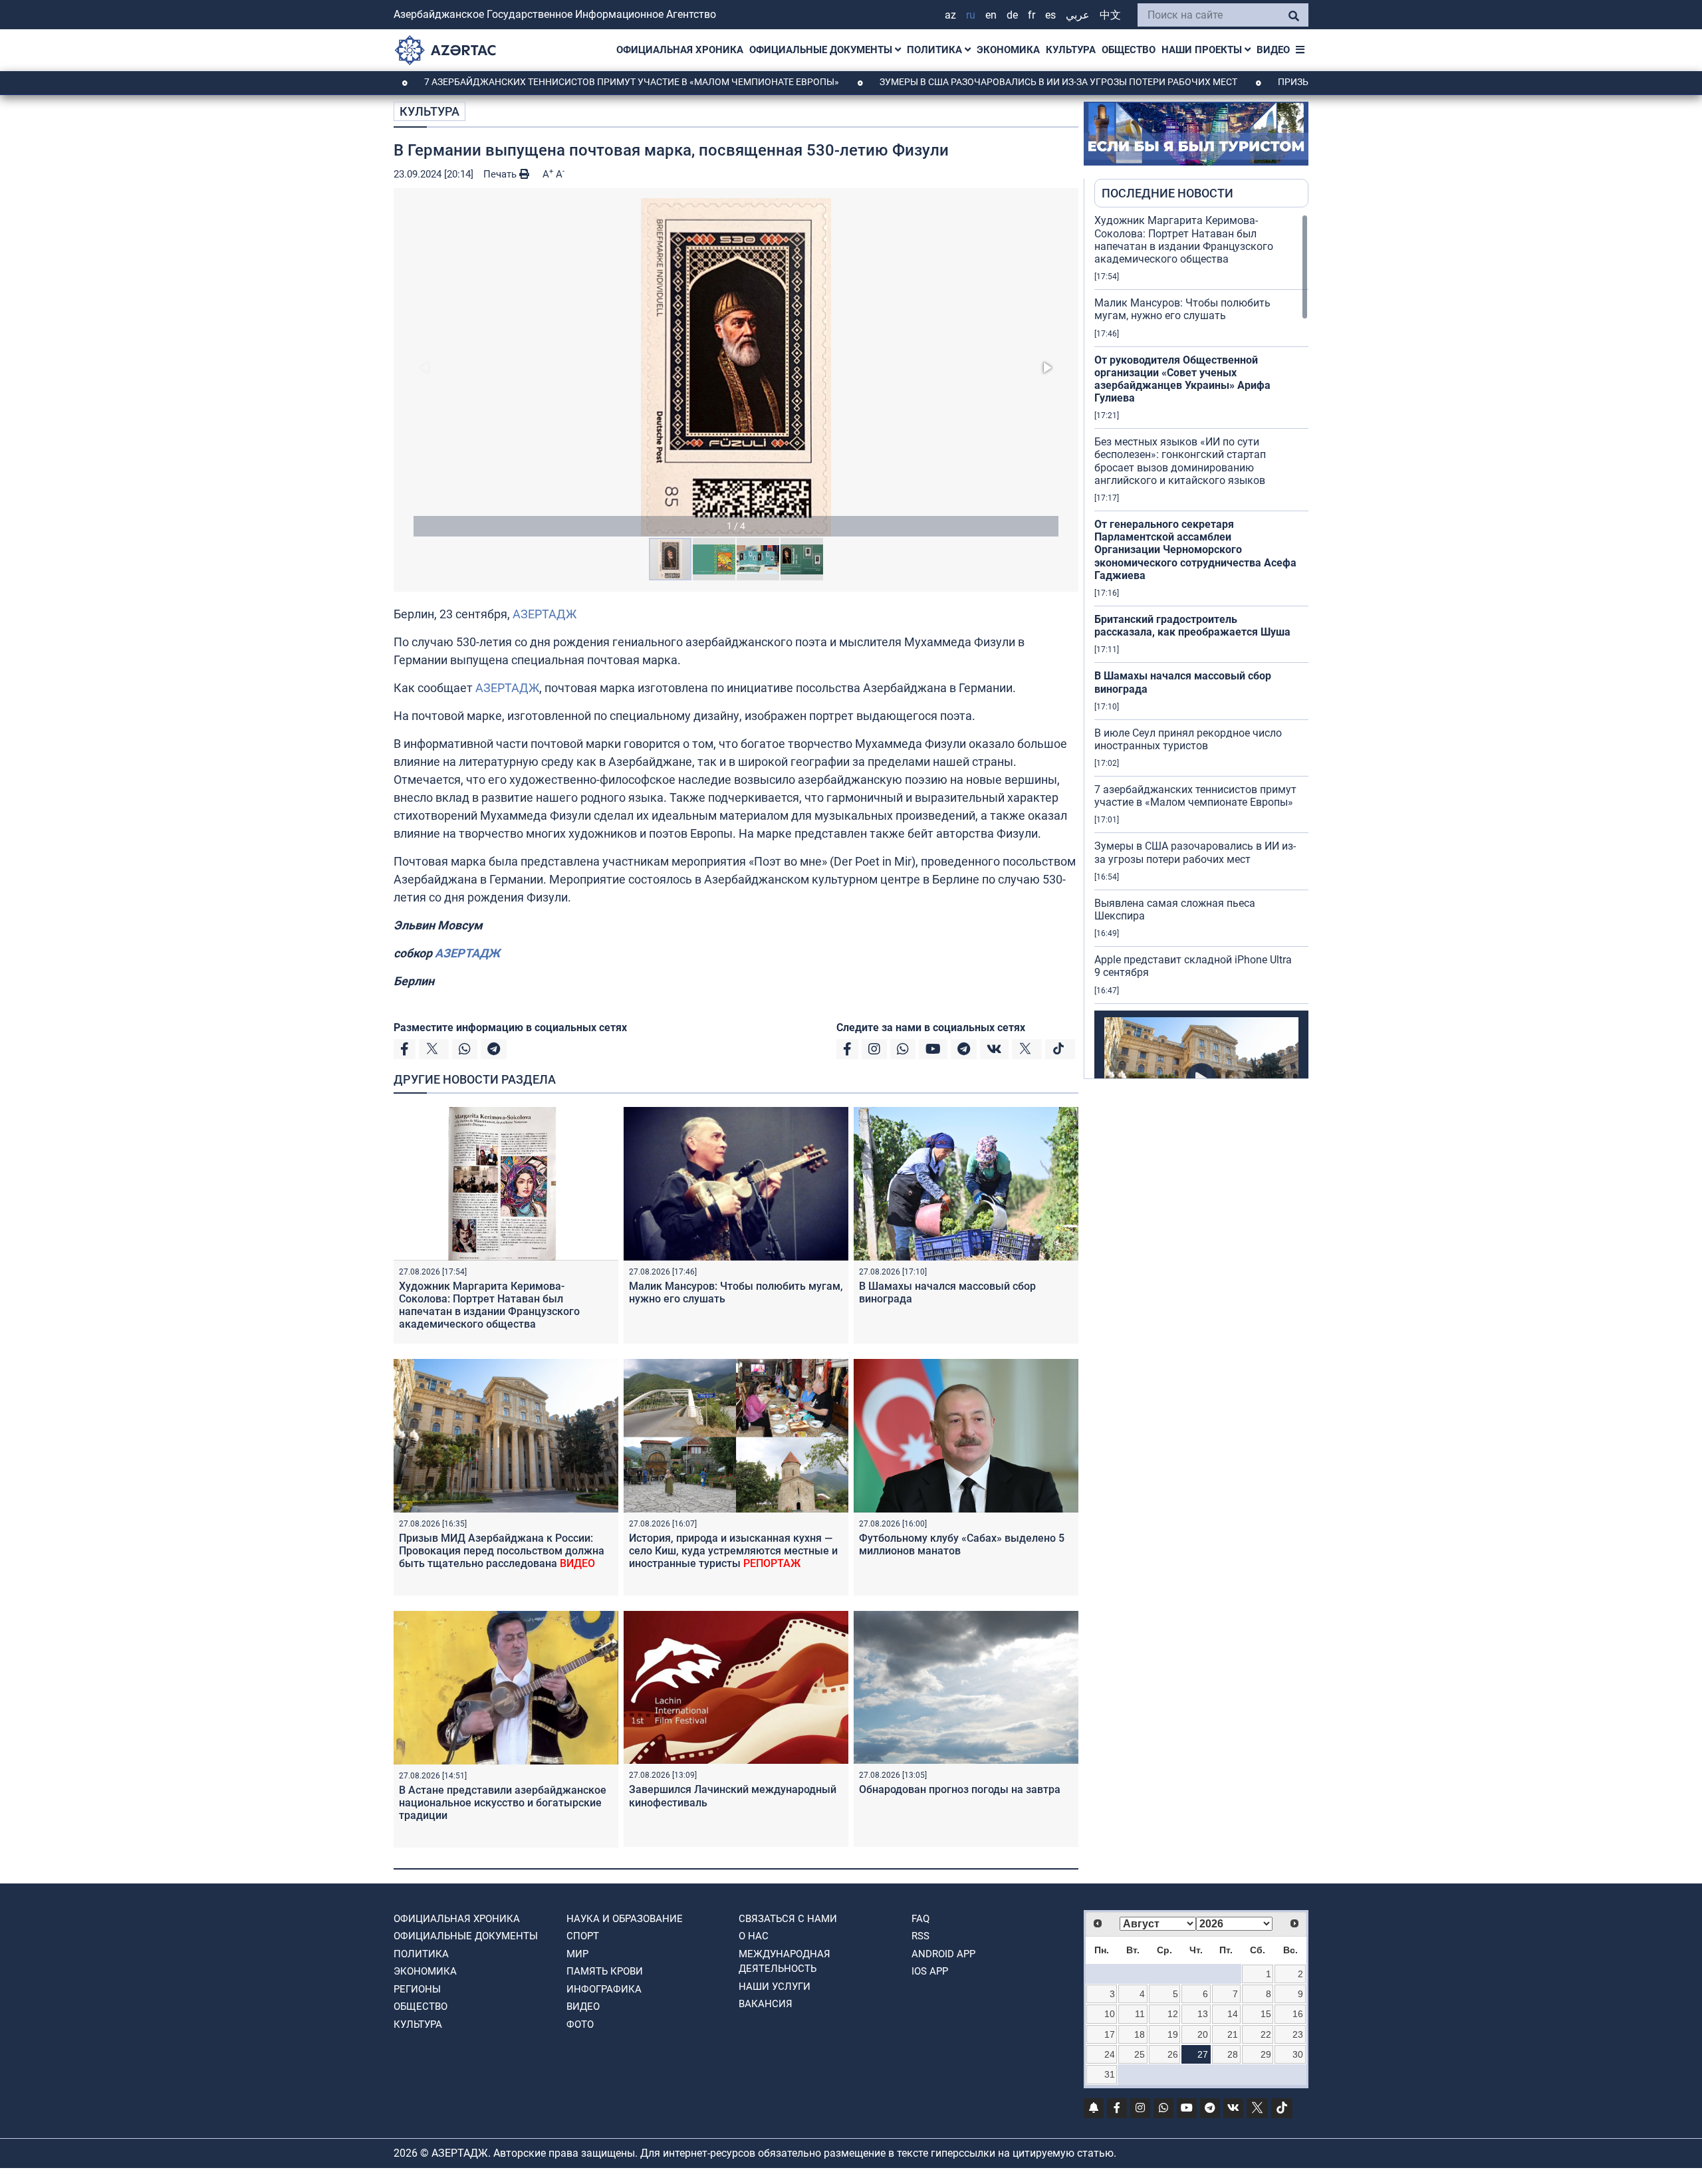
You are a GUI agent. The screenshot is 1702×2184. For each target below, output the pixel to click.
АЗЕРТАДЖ (545, 614)
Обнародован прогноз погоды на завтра (960, 1789)
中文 (1110, 15)
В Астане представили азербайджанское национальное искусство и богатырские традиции (503, 1803)
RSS (920, 1936)
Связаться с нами (788, 1919)
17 (1110, 2034)
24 (1110, 2054)
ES (1050, 15)
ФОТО (580, 2024)
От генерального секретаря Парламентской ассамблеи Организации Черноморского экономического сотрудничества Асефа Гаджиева (1195, 550)
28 (1233, 2054)
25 (1140, 2054)
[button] (736, 367)
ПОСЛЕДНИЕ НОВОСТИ (1167, 193)
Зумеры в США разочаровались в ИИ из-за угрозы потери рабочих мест (971, 82)
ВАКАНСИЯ (766, 2004)
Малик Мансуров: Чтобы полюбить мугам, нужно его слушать (1182, 309)
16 (1298, 2014)
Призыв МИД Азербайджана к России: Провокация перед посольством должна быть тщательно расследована (502, 1551)
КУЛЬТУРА (1071, 50)
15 (1266, 2014)
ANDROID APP (943, 1954)
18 (1140, 2034)
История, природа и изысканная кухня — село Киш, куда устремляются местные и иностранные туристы (733, 1551)
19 (1173, 2034)
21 (1233, 2034)
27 (1203, 2054)
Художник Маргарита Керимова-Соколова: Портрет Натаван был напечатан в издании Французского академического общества (489, 1305)
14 (1233, 2014)
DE (1012, 15)
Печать (501, 174)
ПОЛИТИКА (936, 50)
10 (1110, 2014)
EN (991, 15)
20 (1203, 2034)
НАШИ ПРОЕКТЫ (1203, 50)
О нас (754, 1936)
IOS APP (930, 1971)
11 (1140, 2014)
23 (1298, 2034)
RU (971, 15)
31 (1110, 2074)
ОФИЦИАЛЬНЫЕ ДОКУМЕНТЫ (822, 50)
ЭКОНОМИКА (1008, 50)
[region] (1201, 646)
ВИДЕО (1273, 50)
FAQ (920, 1919)
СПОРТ (583, 1936)
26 (1173, 2054)
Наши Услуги (775, 1987)
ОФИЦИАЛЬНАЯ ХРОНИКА (680, 50)
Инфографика (604, 1989)
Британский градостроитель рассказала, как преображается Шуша (1192, 626)
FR (1032, 15)
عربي (1078, 15)
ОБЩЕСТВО (1129, 50)
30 (1298, 2054)
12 (1173, 2014)
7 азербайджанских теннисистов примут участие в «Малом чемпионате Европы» (544, 82)
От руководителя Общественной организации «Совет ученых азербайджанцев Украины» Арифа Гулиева (1182, 379)
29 (1266, 2054)
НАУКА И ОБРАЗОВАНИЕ (625, 1919)
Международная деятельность (785, 1962)
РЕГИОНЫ (417, 1989)
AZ (950, 15)
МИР (577, 1954)
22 (1266, 2034)
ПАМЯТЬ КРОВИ (605, 1971)
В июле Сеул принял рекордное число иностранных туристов (1188, 739)
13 (1203, 2014)
